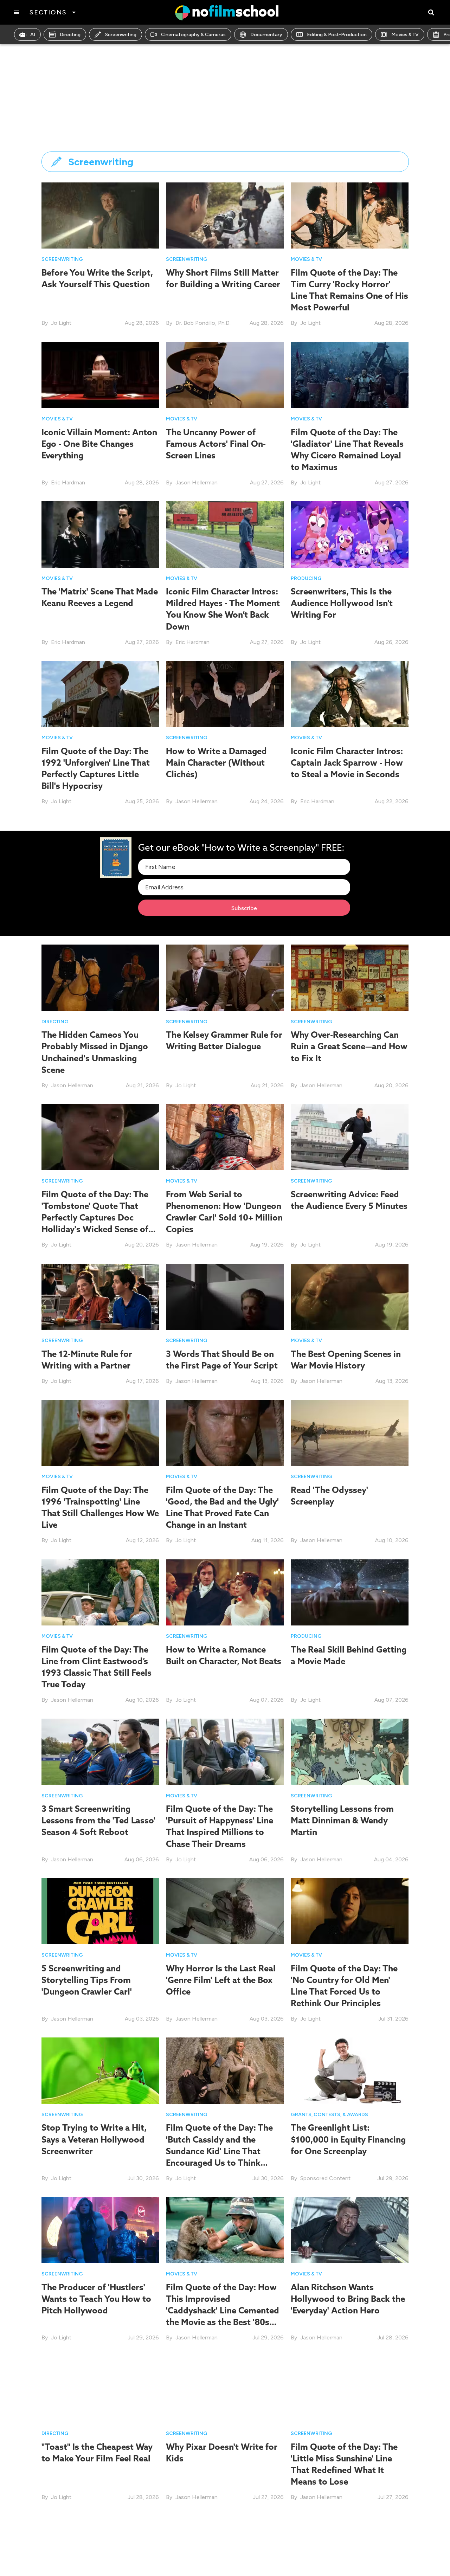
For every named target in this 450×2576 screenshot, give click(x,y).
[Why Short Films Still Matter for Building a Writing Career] (225, 215)
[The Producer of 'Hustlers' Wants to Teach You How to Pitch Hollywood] (100, 2230)
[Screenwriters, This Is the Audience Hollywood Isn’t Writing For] (350, 534)
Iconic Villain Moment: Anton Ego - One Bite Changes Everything (99, 444)
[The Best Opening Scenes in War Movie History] (350, 1296)
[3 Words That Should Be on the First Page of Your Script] (225, 1296)
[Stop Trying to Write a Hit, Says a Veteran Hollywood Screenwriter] (100, 2070)
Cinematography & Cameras (193, 35)
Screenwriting (121, 35)
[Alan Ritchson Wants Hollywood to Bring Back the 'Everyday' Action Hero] (350, 2230)
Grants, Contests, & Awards (329, 2115)
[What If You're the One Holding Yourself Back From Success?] (100, 2548)
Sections (48, 12)
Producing (306, 578)
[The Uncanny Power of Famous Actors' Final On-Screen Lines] (225, 375)
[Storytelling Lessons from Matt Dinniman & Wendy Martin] (350, 1751)
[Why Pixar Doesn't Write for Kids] (225, 2389)
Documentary (266, 35)
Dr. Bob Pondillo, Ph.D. (203, 323)
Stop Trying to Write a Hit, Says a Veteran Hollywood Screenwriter (94, 2139)
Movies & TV (405, 35)
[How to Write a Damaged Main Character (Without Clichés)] (225, 693)
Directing (70, 35)
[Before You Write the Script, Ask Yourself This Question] (100, 215)
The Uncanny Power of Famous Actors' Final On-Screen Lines (216, 444)
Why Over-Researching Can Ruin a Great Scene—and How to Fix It (349, 1046)
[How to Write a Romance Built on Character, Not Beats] (225, 1592)
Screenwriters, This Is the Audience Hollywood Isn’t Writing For (342, 603)
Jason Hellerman (197, 482)
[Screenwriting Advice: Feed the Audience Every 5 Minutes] (350, 1137)
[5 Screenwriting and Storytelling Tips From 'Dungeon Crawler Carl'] (100, 1911)
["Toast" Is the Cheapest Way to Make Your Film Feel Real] (100, 2389)
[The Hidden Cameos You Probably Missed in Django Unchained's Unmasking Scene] (100, 977)
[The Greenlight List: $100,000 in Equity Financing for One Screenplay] (350, 2070)
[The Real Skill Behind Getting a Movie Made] (350, 1592)
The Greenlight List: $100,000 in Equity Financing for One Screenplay (348, 2139)
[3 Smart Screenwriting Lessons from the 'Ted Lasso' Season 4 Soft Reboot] (100, 1751)
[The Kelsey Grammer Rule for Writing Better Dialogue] (225, 977)
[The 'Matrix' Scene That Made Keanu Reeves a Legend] (100, 534)
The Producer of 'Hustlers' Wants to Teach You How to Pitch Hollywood (96, 2299)
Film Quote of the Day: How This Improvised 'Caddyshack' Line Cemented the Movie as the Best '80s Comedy (223, 2310)
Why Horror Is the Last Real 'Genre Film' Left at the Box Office (221, 1980)
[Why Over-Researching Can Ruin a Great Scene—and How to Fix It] (350, 977)
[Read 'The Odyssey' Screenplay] (350, 1432)
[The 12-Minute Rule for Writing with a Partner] (100, 1296)
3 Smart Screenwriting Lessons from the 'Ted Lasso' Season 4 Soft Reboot (98, 1820)
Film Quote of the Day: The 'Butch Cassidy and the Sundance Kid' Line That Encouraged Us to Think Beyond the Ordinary (219, 2151)
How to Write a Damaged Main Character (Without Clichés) (216, 762)
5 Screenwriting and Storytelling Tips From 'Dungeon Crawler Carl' (87, 1980)
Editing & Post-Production (337, 35)
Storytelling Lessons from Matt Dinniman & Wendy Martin (342, 1820)
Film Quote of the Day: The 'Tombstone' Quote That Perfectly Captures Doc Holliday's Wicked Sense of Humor (95, 1218)
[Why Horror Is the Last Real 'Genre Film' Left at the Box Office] (225, 1911)
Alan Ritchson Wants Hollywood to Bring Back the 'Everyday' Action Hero (348, 2299)
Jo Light (61, 323)
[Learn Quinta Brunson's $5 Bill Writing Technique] (225, 2548)
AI (33, 35)
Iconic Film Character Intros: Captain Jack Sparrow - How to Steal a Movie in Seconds (347, 762)
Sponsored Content (325, 2178)
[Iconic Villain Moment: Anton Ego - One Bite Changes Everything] (100, 375)
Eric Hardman (68, 482)
